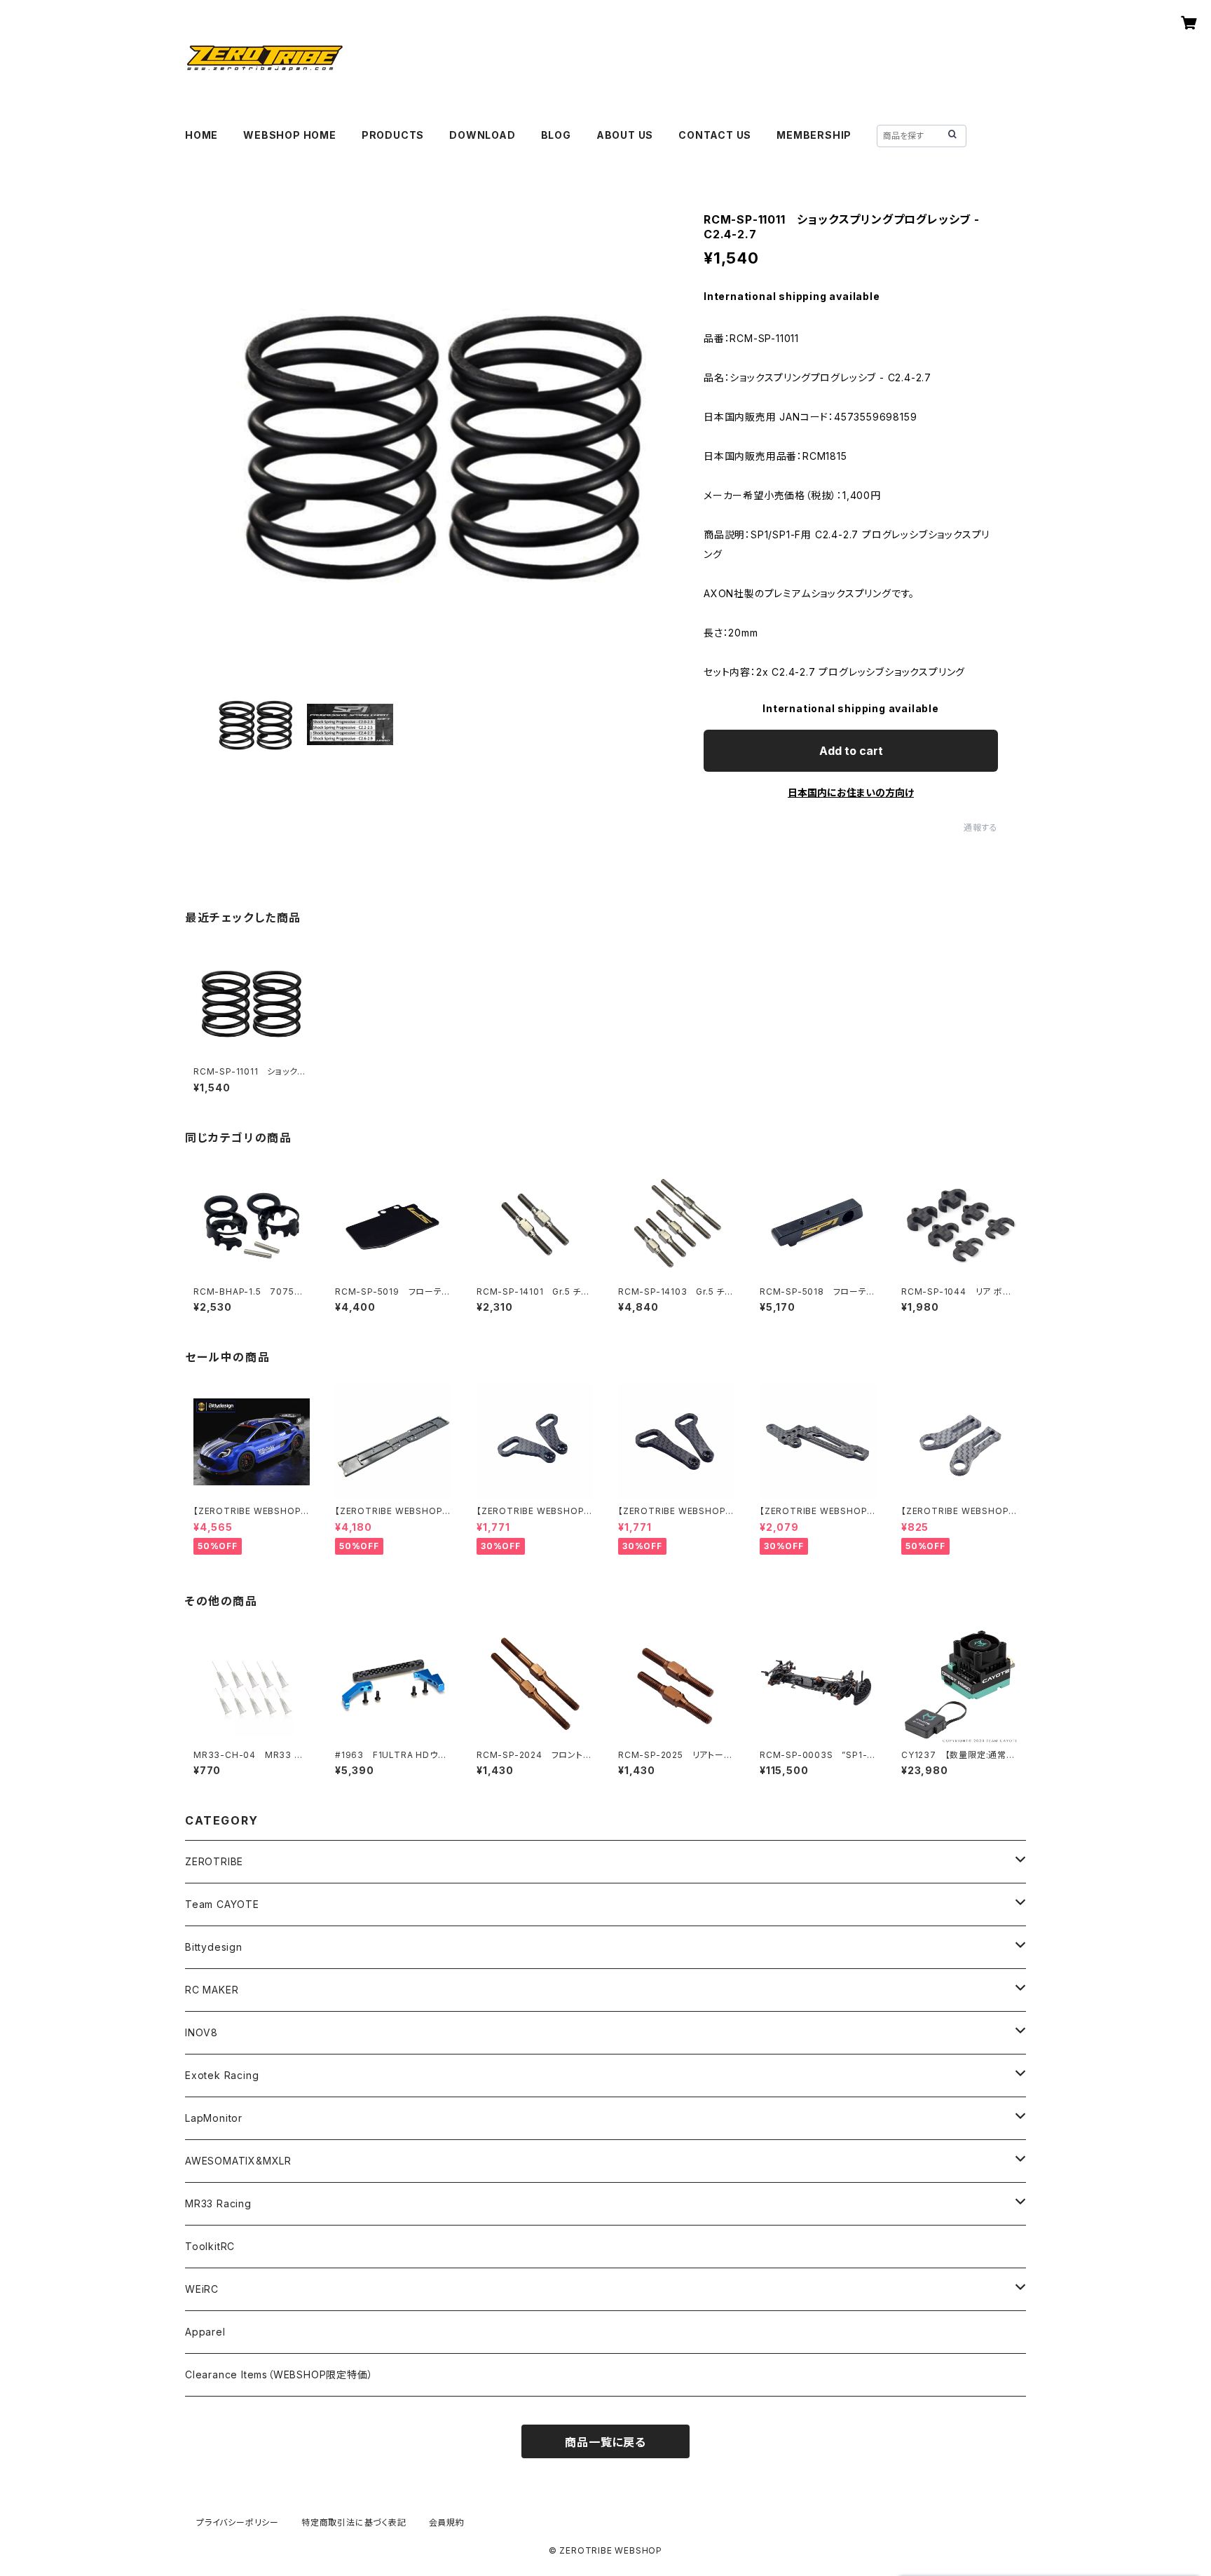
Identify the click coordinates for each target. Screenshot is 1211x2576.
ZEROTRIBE (214, 1861)
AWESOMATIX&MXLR (238, 2161)
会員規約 (447, 2522)
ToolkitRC (210, 2246)
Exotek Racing (222, 2075)
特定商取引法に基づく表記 (354, 2522)
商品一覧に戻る (605, 2442)
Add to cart (851, 751)
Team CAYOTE (222, 1904)
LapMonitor (214, 2118)
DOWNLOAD (482, 135)
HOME (201, 135)
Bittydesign (214, 1947)
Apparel (205, 2332)
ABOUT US (625, 135)
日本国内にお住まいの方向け (851, 792)
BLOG (556, 135)
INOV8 (201, 2032)
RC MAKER (212, 1990)
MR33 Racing (218, 2203)
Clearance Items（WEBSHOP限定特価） (279, 2374)
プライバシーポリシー (238, 2522)
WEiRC (202, 2289)
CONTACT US (715, 135)
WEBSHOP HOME (290, 135)
